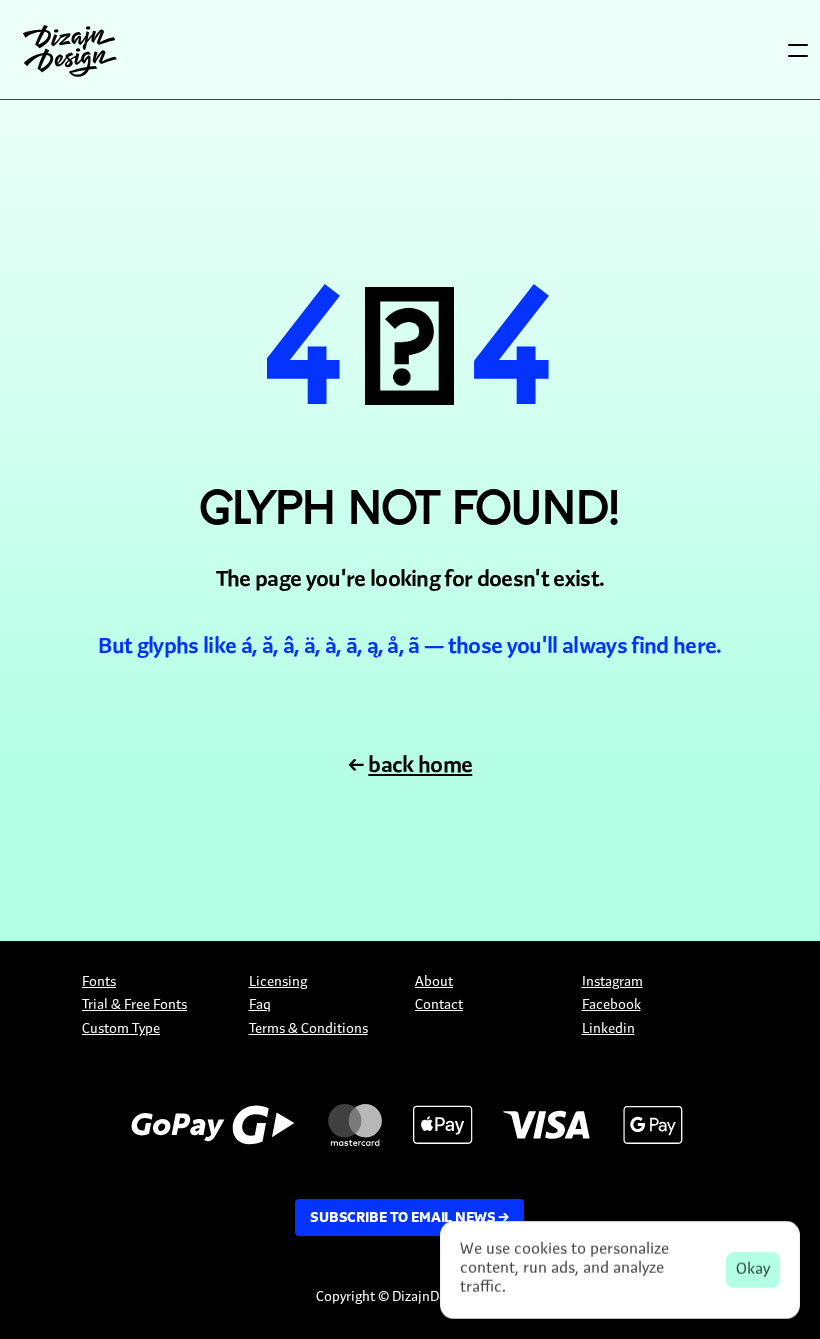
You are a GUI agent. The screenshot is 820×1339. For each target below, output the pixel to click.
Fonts (99, 982)
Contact (439, 1005)
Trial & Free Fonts (134, 1005)
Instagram (612, 982)
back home (420, 766)
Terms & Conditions (308, 1029)
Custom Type (121, 1029)
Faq (260, 1005)
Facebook (611, 1005)
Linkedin (608, 1029)
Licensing (278, 982)
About (434, 982)
